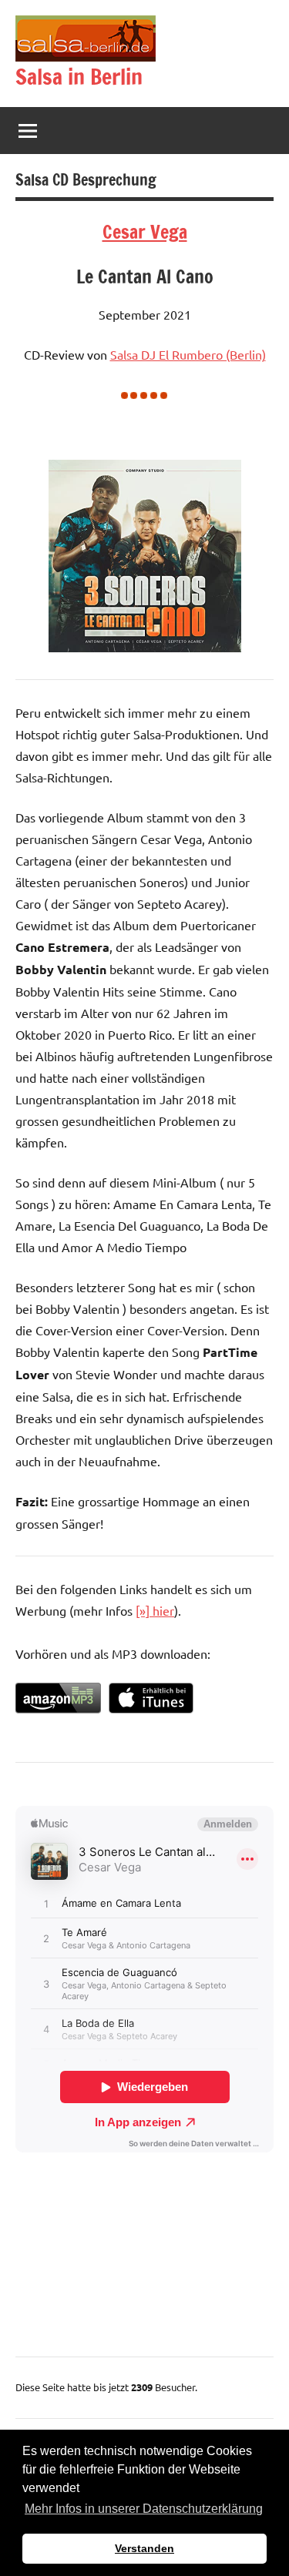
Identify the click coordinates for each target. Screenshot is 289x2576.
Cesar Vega (145, 232)
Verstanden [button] (144, 2548)
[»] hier (155, 1610)
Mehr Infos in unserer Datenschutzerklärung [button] (144, 2509)
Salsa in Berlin (79, 77)
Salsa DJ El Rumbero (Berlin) (188, 354)
